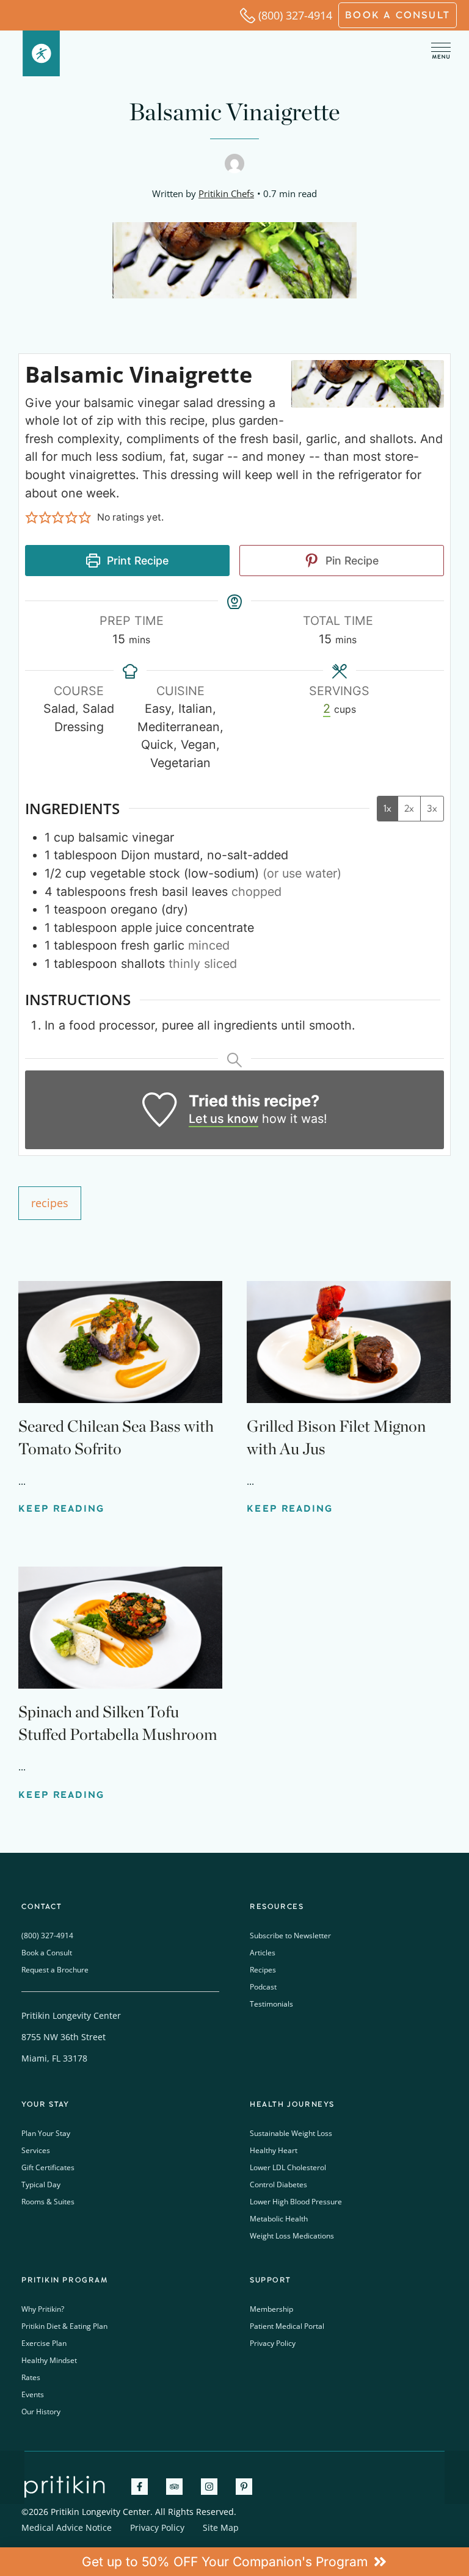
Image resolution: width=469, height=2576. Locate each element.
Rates (31, 2377)
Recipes (263, 1970)
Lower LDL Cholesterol (288, 2167)
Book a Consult (47, 1953)
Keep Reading (62, 1509)
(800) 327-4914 (295, 15)
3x (432, 808)
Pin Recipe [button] (351, 561)
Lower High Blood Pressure (296, 2202)
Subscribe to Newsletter (290, 1936)
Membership (271, 2309)
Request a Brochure (55, 1970)
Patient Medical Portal (287, 2326)
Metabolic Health (279, 2219)
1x (387, 808)
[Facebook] (140, 2487)
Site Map (221, 2527)
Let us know (224, 1119)
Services (36, 2150)
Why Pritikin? (43, 2309)
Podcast (263, 1987)
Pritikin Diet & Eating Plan (64, 2326)
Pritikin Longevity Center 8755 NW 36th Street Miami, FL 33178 (71, 2037)
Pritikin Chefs (226, 193)
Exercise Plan (44, 2343)
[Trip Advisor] (174, 2487)
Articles (263, 1953)
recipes (50, 1203)
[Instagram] (209, 2487)
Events (33, 2394)
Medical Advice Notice (67, 2527)
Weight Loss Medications (292, 2236)
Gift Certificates (48, 2167)
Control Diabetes (278, 2185)
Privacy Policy (273, 2343)
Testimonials (271, 2004)
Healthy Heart (274, 2150)
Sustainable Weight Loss (291, 2133)
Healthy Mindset (49, 2360)
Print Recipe (136, 561)
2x (409, 808)
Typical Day (41, 2185)
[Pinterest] (244, 2487)
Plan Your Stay (46, 2133)
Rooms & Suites (48, 2202)
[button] (32, 518)
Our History (41, 2412)
